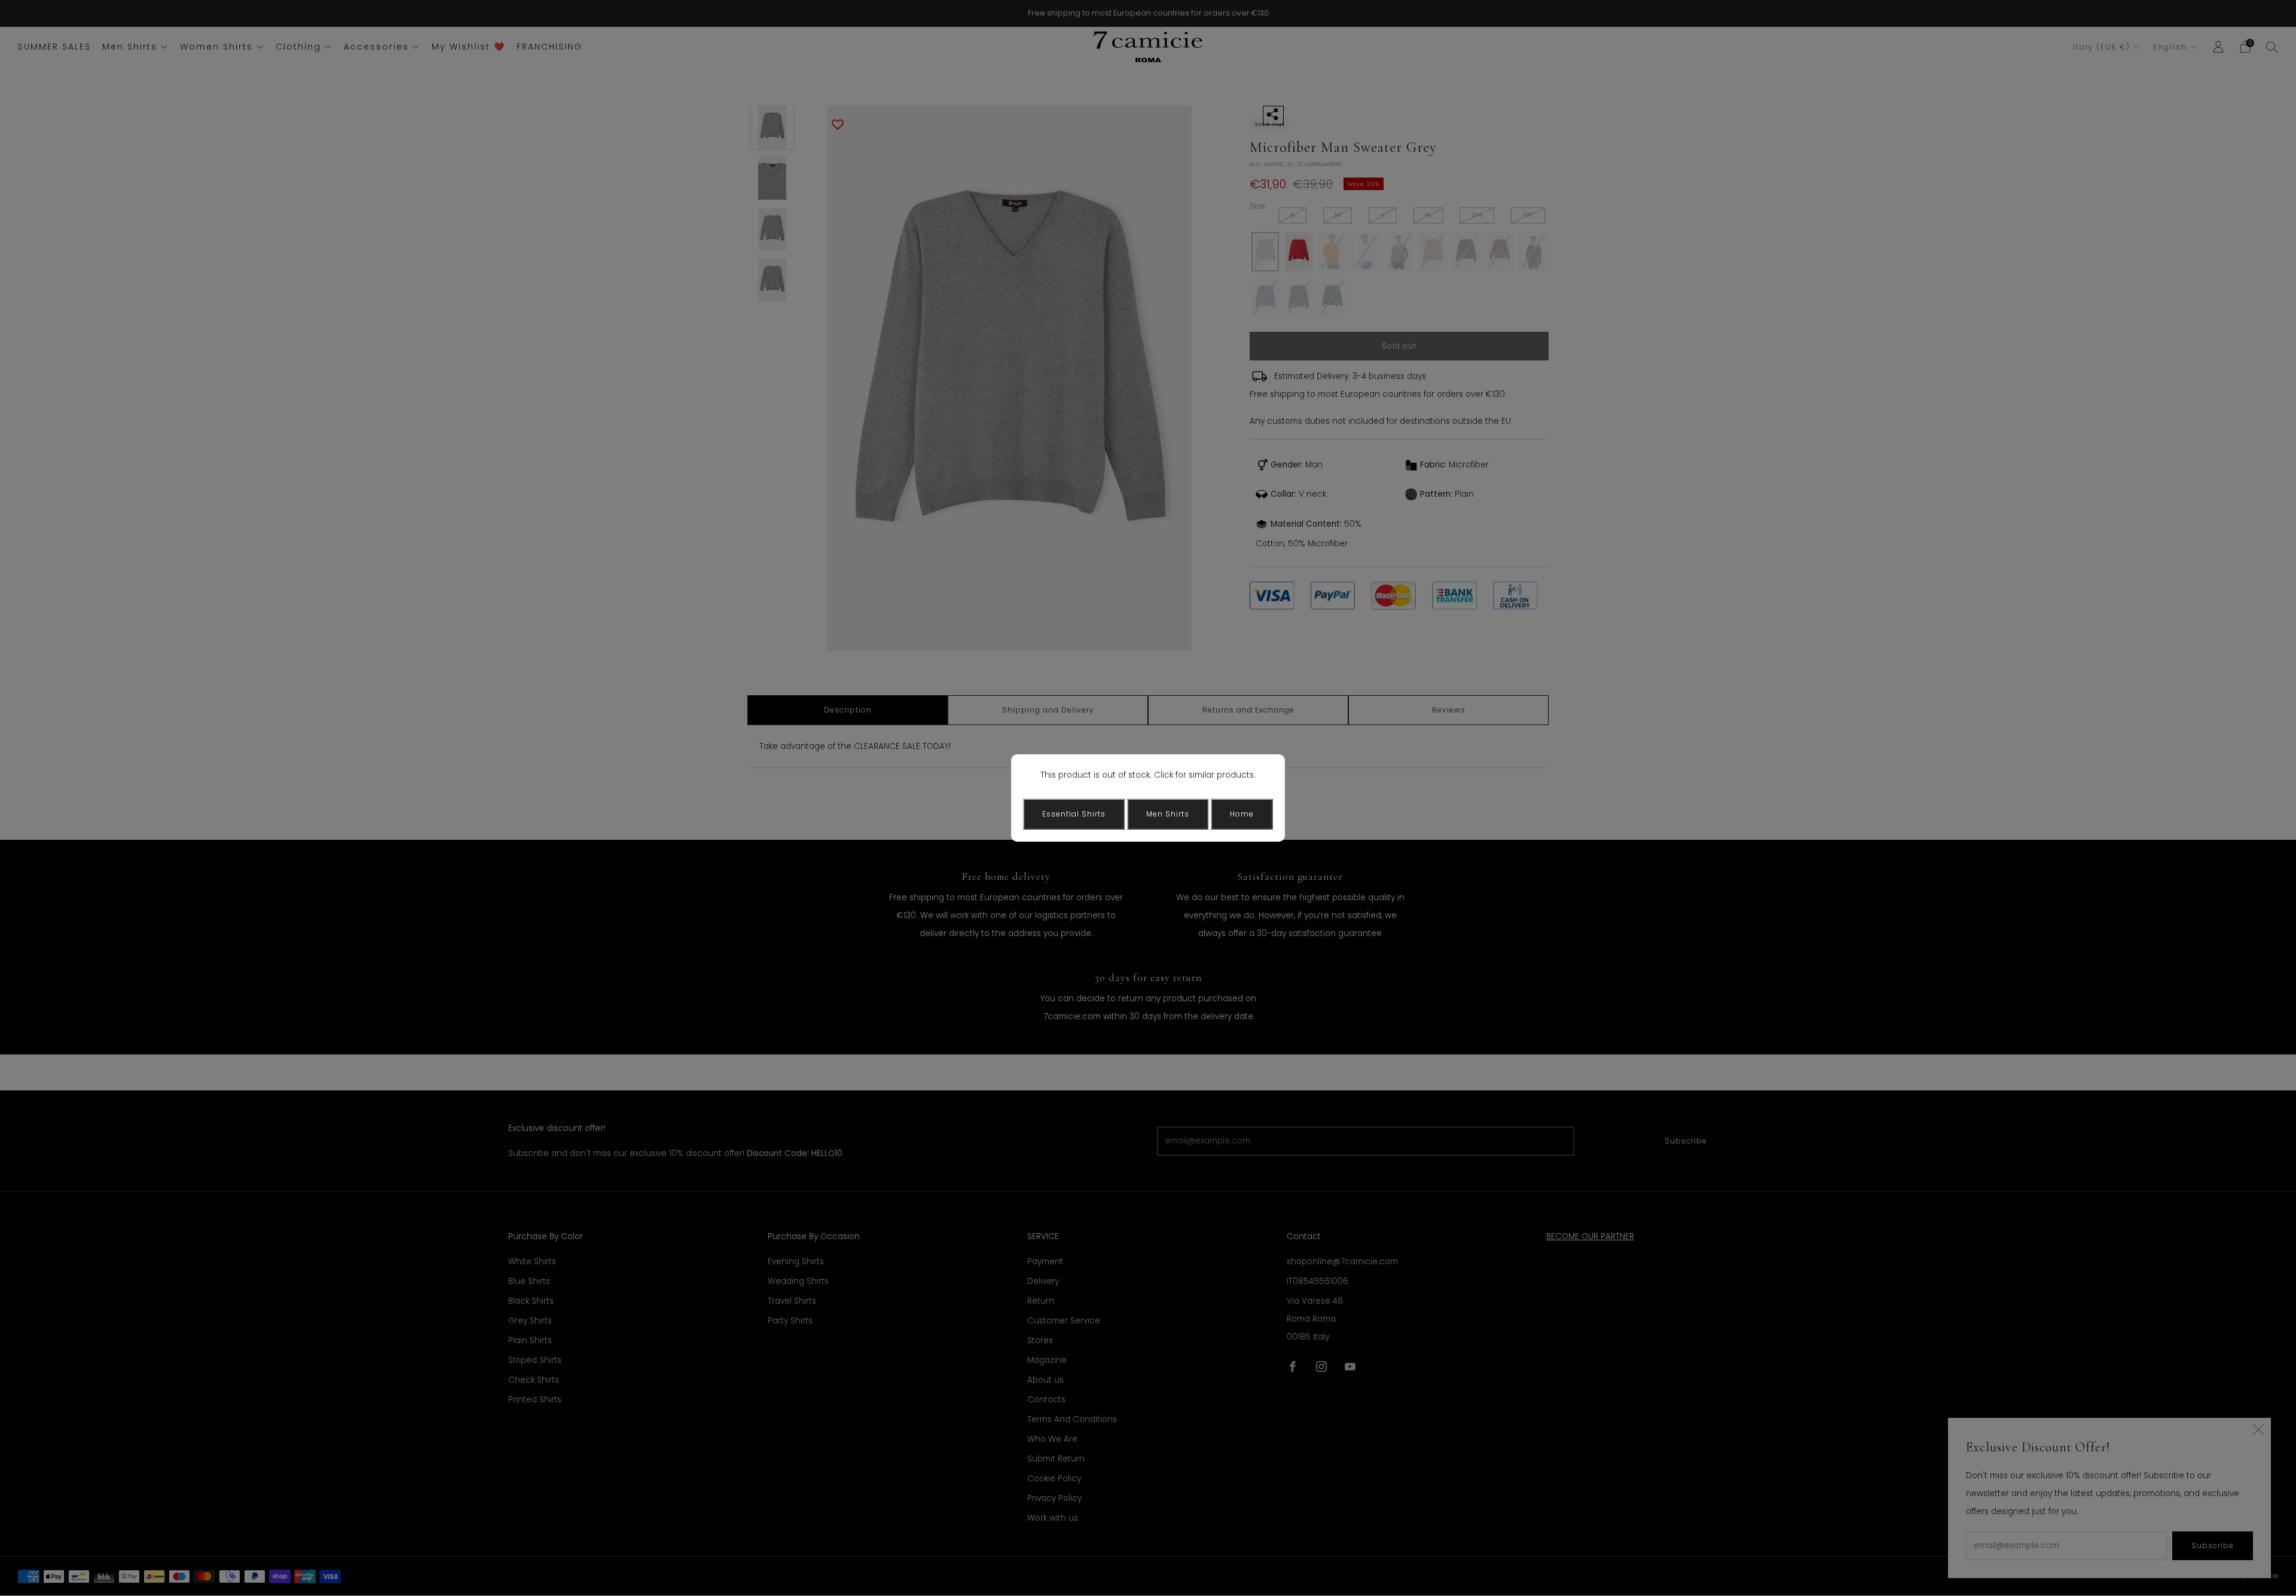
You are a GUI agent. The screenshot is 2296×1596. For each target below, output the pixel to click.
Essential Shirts (1074, 814)
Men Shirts (1168, 814)
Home (1242, 814)
